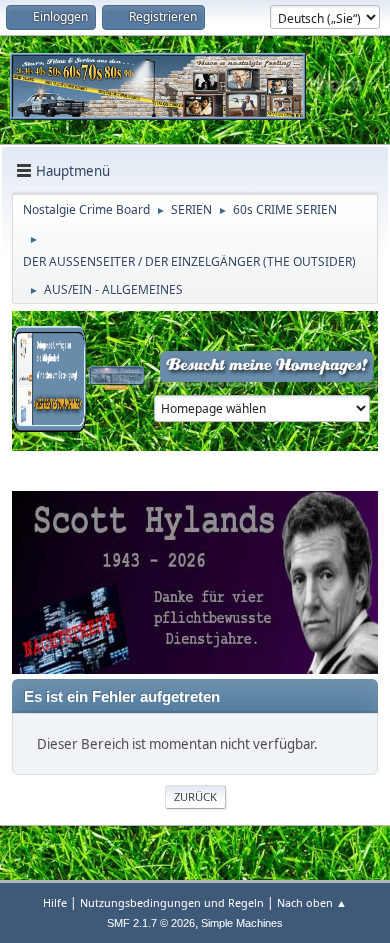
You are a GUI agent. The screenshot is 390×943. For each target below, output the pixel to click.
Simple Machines (242, 923)
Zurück (195, 796)
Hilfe (55, 902)
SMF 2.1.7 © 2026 (151, 923)
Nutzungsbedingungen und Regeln (172, 902)
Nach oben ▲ (312, 902)
